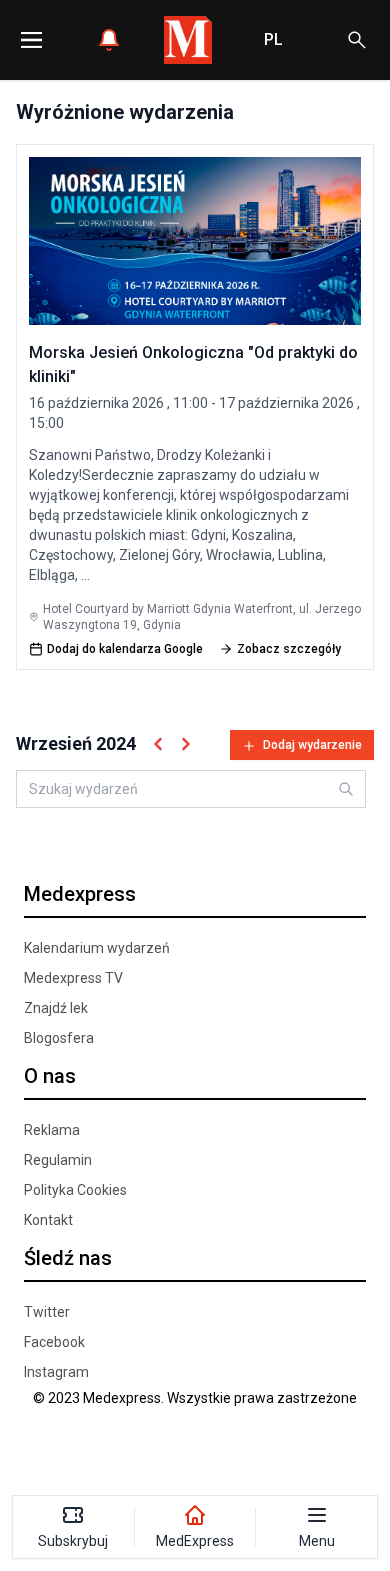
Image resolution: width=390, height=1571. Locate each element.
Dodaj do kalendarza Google (125, 649)
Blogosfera (59, 1038)
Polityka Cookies (75, 1190)
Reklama (52, 1130)
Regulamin (58, 1160)
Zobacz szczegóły (289, 649)
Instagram (56, 1372)
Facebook (54, 1342)
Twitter (47, 1312)
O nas (50, 1076)
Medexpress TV (73, 978)
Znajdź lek (56, 1008)
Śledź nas (68, 1258)
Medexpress (80, 894)
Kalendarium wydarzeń (97, 948)
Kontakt (48, 1220)
